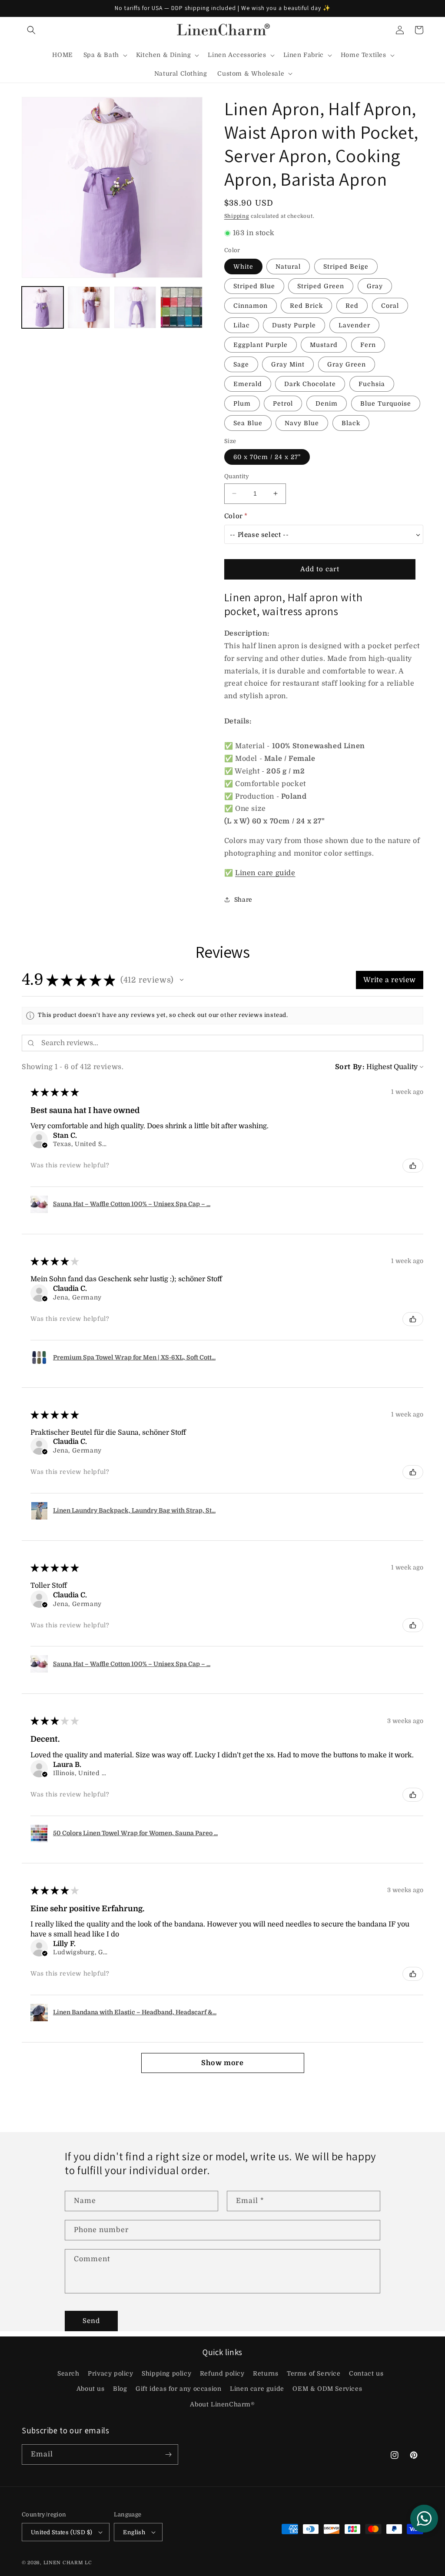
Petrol (283, 403)
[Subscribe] (168, 2454)
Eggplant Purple (261, 345)
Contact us (366, 2373)
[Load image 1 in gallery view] (43, 307)
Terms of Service (314, 2373)
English (134, 2532)
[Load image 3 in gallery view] (135, 307)
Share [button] (243, 900)
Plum (242, 403)
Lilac (242, 325)
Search (68, 2373)
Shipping (237, 216)
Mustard (324, 345)
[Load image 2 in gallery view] (89, 307)
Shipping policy (166, 2373)
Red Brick (306, 306)
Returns (266, 2373)
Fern (368, 345)
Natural (288, 267)
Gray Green (347, 364)
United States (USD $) (61, 2532)
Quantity (237, 476)
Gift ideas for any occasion (178, 2389)
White (243, 267)
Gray (375, 286)
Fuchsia (372, 384)
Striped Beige (346, 267)
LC (88, 2563)
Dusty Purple (294, 325)
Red (352, 306)
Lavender (354, 325)
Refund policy (222, 2373)
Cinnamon (251, 306)
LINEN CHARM (63, 2563)
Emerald (248, 384)
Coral (390, 306)
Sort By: (350, 1067)
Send (91, 2321)
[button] (31, 30)
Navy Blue (302, 423)
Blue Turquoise (386, 403)
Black (351, 423)
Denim (327, 403)
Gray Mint (288, 364)
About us (91, 2389)
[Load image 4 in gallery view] (181, 307)
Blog (120, 2389)
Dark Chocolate (310, 384)
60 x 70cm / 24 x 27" (267, 457)
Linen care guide (265, 873)
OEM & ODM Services (327, 2389)
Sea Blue (248, 423)
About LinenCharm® (222, 2404)
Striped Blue (254, 286)
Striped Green (321, 286)
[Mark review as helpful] (413, 1166)
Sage (241, 364)
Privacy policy (110, 2373)
